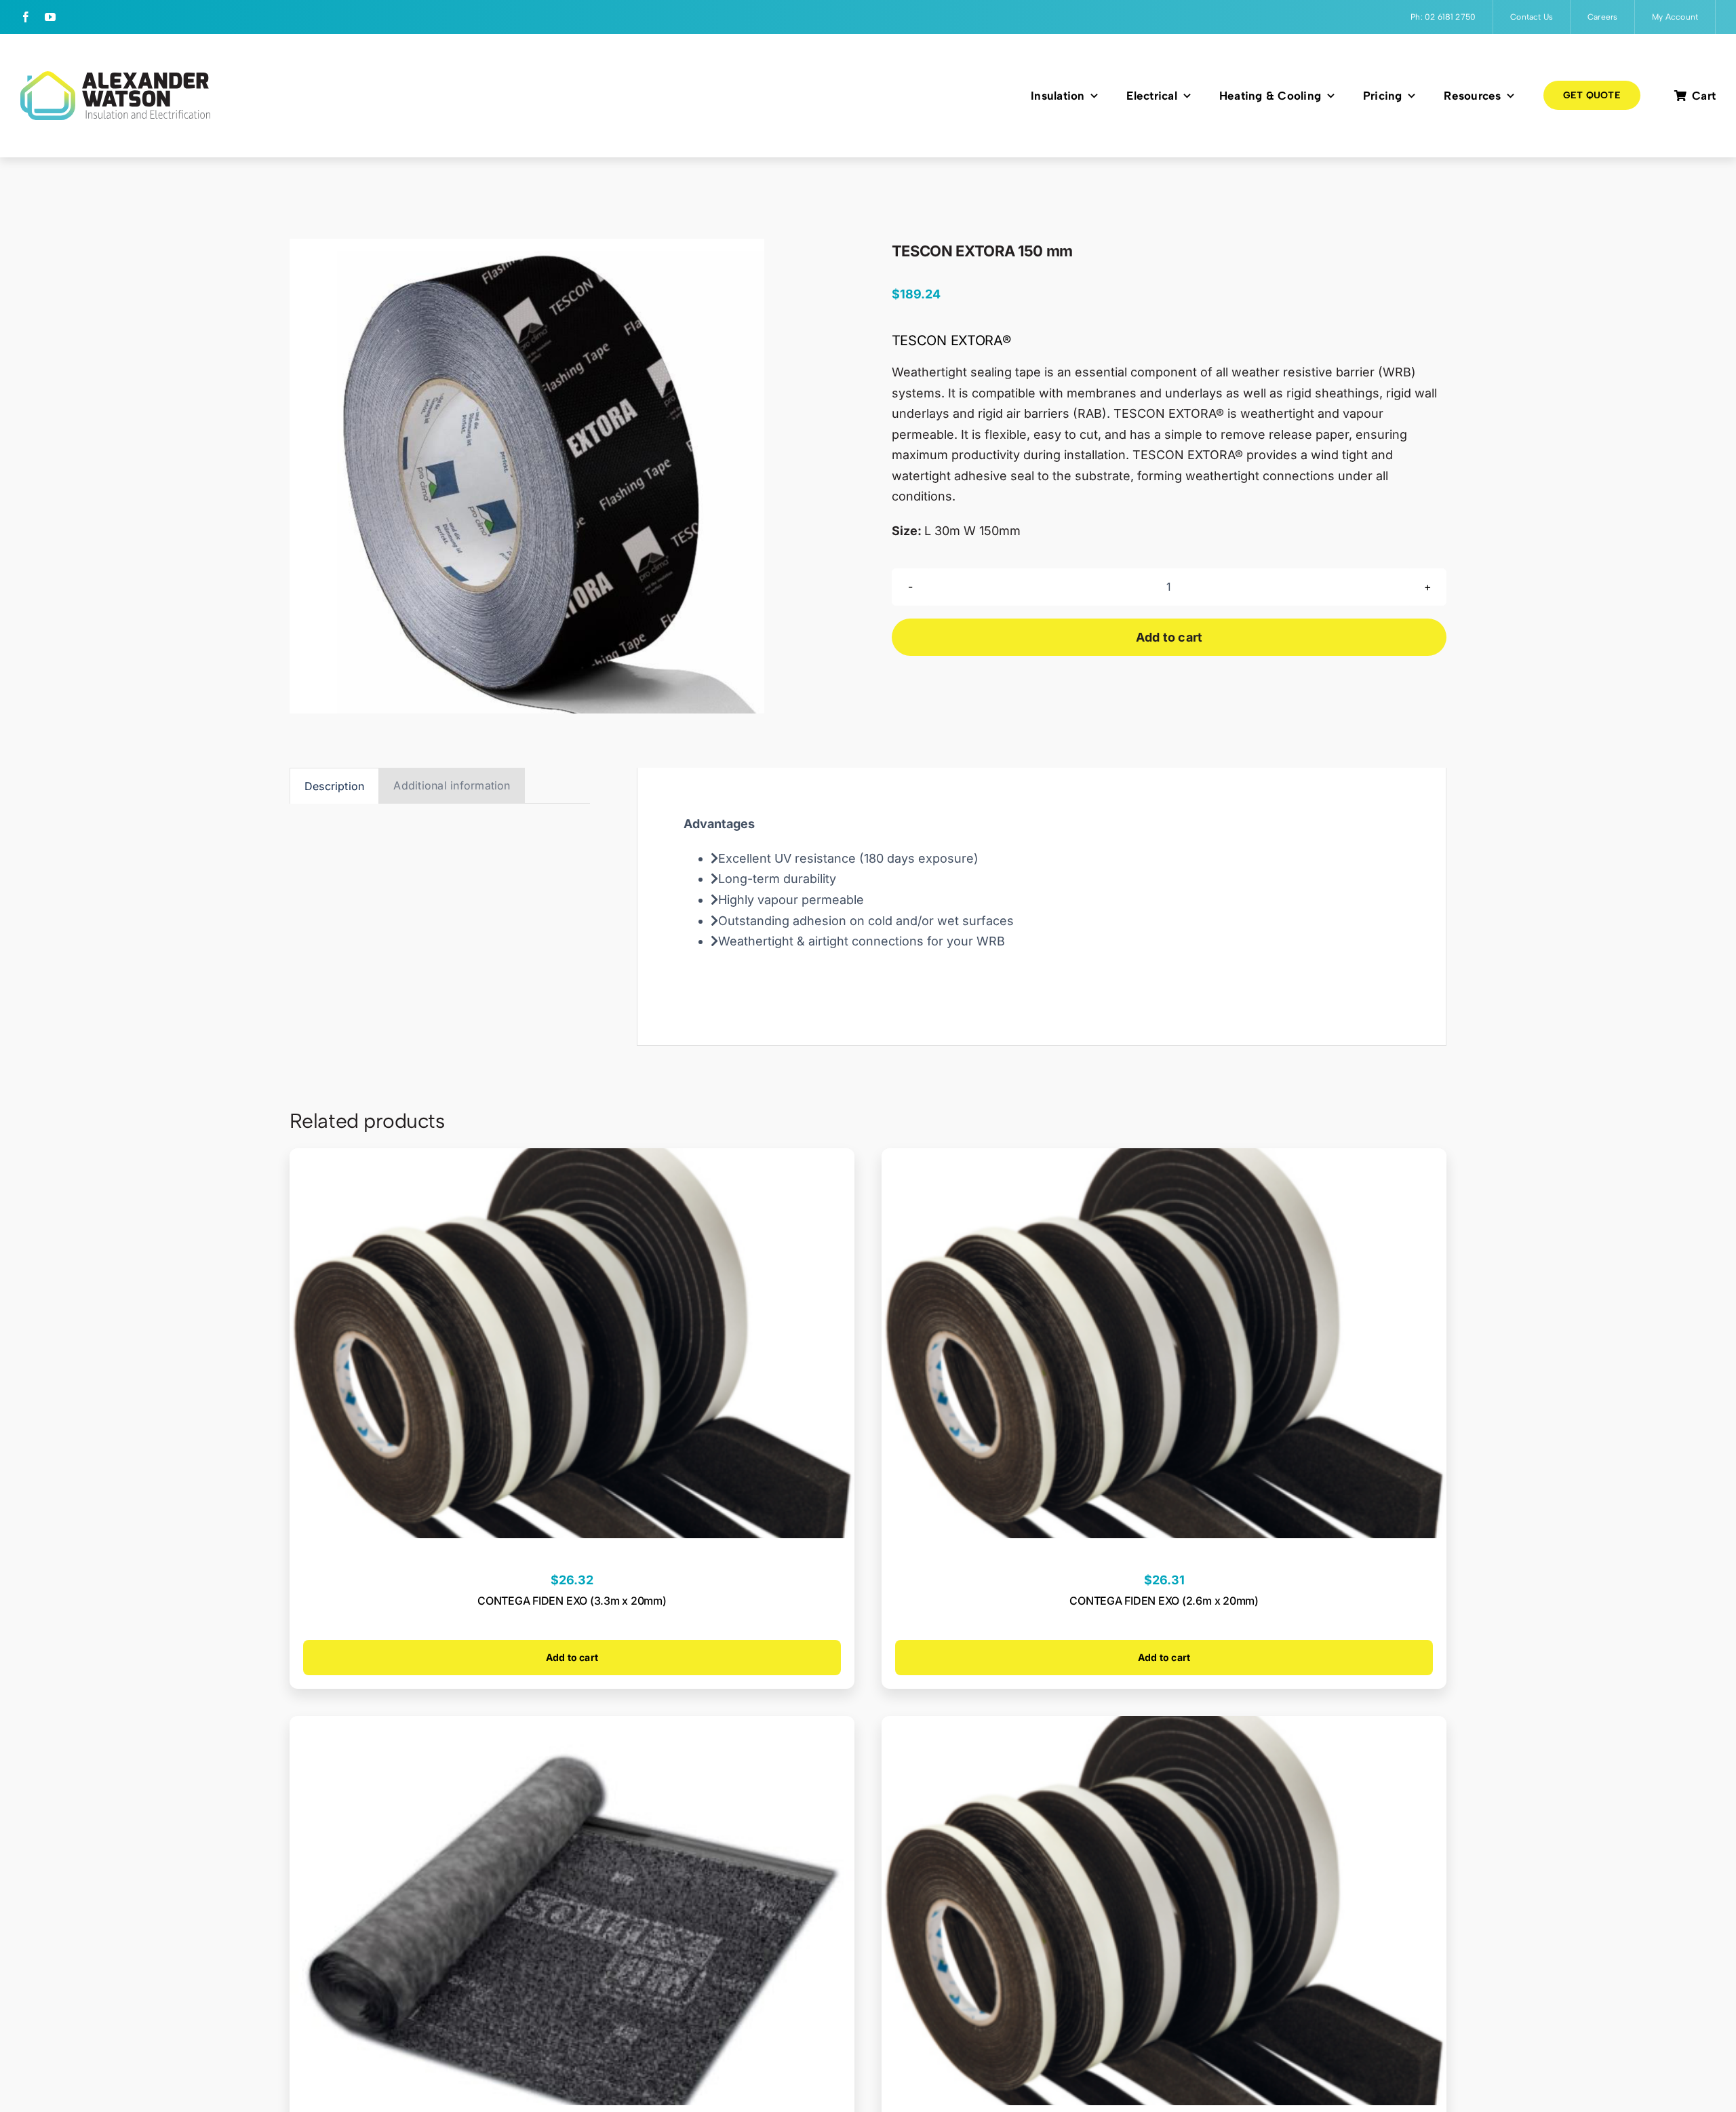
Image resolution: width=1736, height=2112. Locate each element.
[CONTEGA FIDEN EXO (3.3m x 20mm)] (572, 1158)
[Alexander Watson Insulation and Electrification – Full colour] (115, 77)
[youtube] (50, 17)
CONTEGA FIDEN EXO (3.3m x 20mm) (572, 1601)
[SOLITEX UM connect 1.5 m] (572, 1726)
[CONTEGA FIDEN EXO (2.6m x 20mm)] (1164, 1158)
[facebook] (26, 17)
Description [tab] (335, 786)
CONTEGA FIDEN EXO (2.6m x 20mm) (1164, 1601)
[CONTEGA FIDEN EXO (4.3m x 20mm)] (1164, 1726)
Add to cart (1169, 637)
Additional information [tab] (452, 785)
